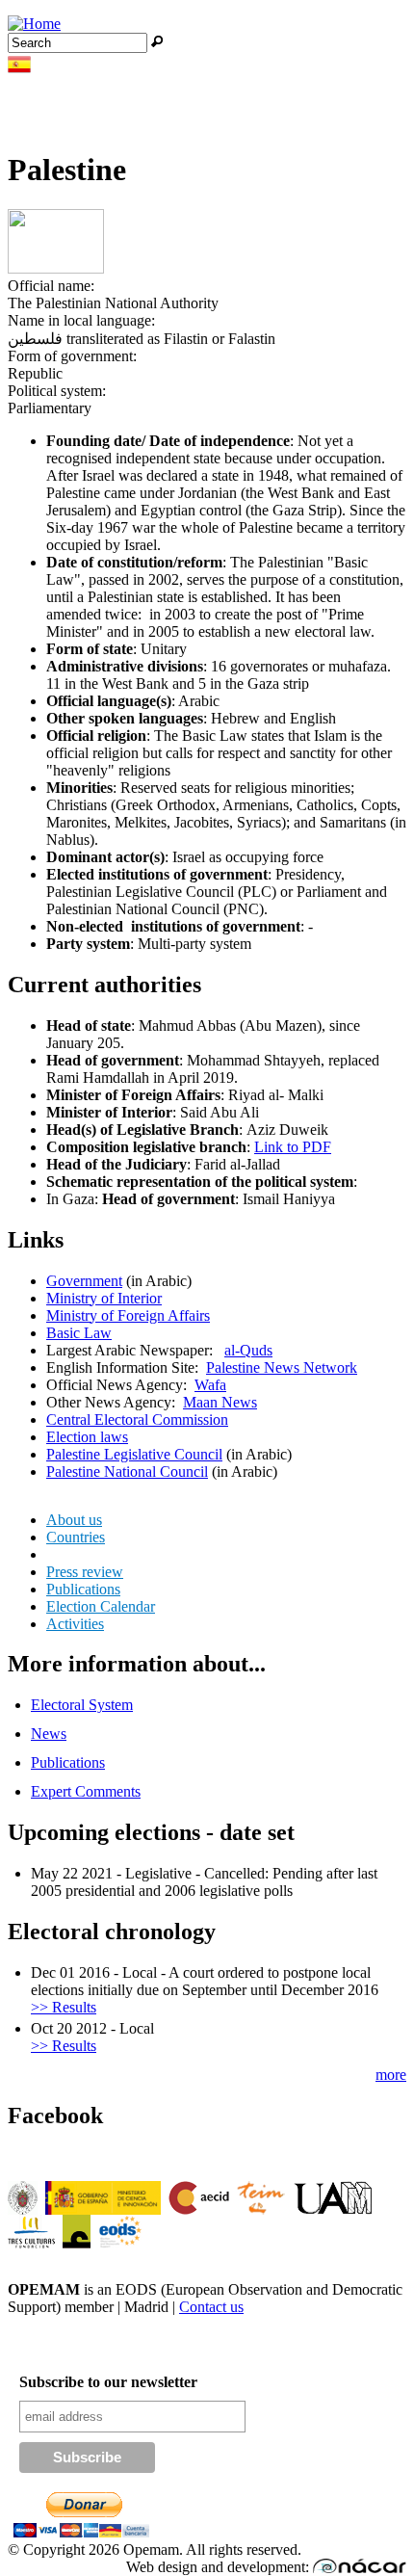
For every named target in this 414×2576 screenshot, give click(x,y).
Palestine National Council (127, 1472)
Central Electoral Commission (137, 1419)
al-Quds (248, 1350)
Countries (76, 1537)
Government (84, 1281)
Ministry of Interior (104, 1298)
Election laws (87, 1437)
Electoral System (82, 1705)
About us (74, 1520)
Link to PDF (293, 1147)
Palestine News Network (282, 1367)
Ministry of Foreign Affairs (128, 1315)
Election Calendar (101, 1606)
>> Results (64, 2007)
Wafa (210, 1385)
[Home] (34, 24)
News (49, 1734)
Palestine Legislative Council (134, 1454)
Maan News (220, 1402)
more (391, 2075)
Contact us (211, 2307)
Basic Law (79, 1333)
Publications (83, 1589)
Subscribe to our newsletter (108, 2382)
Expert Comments (86, 1791)
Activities (75, 1624)
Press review (85, 1572)
